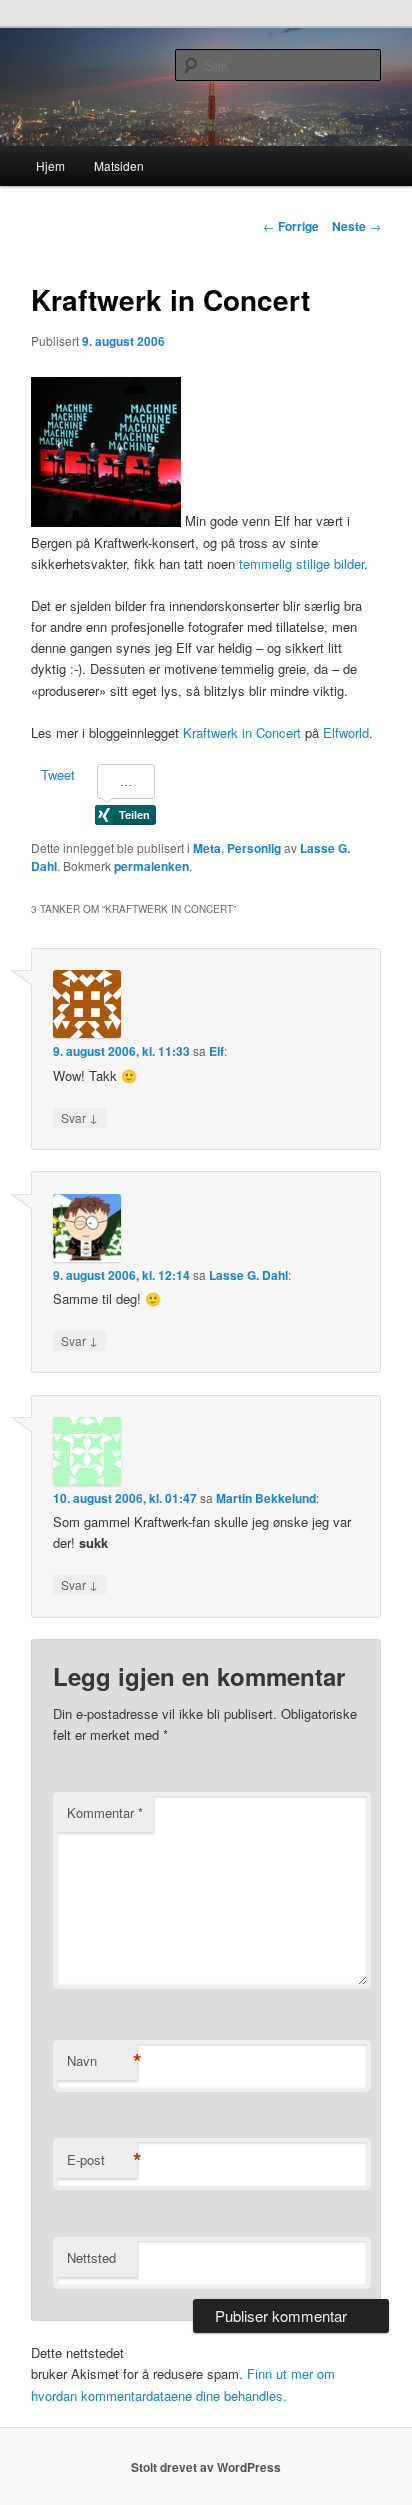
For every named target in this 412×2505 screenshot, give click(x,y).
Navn (102, 2061)
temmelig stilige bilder (301, 563)
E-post (102, 2160)
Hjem (50, 165)
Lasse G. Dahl (248, 1275)
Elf (216, 1051)
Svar (79, 1117)
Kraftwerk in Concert (242, 732)
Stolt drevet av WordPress (206, 2467)
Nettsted (91, 2257)
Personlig (254, 848)
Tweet (58, 774)
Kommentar (105, 1812)
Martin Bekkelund (266, 1498)
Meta (207, 848)
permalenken (151, 866)
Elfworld (346, 732)
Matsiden (119, 165)
